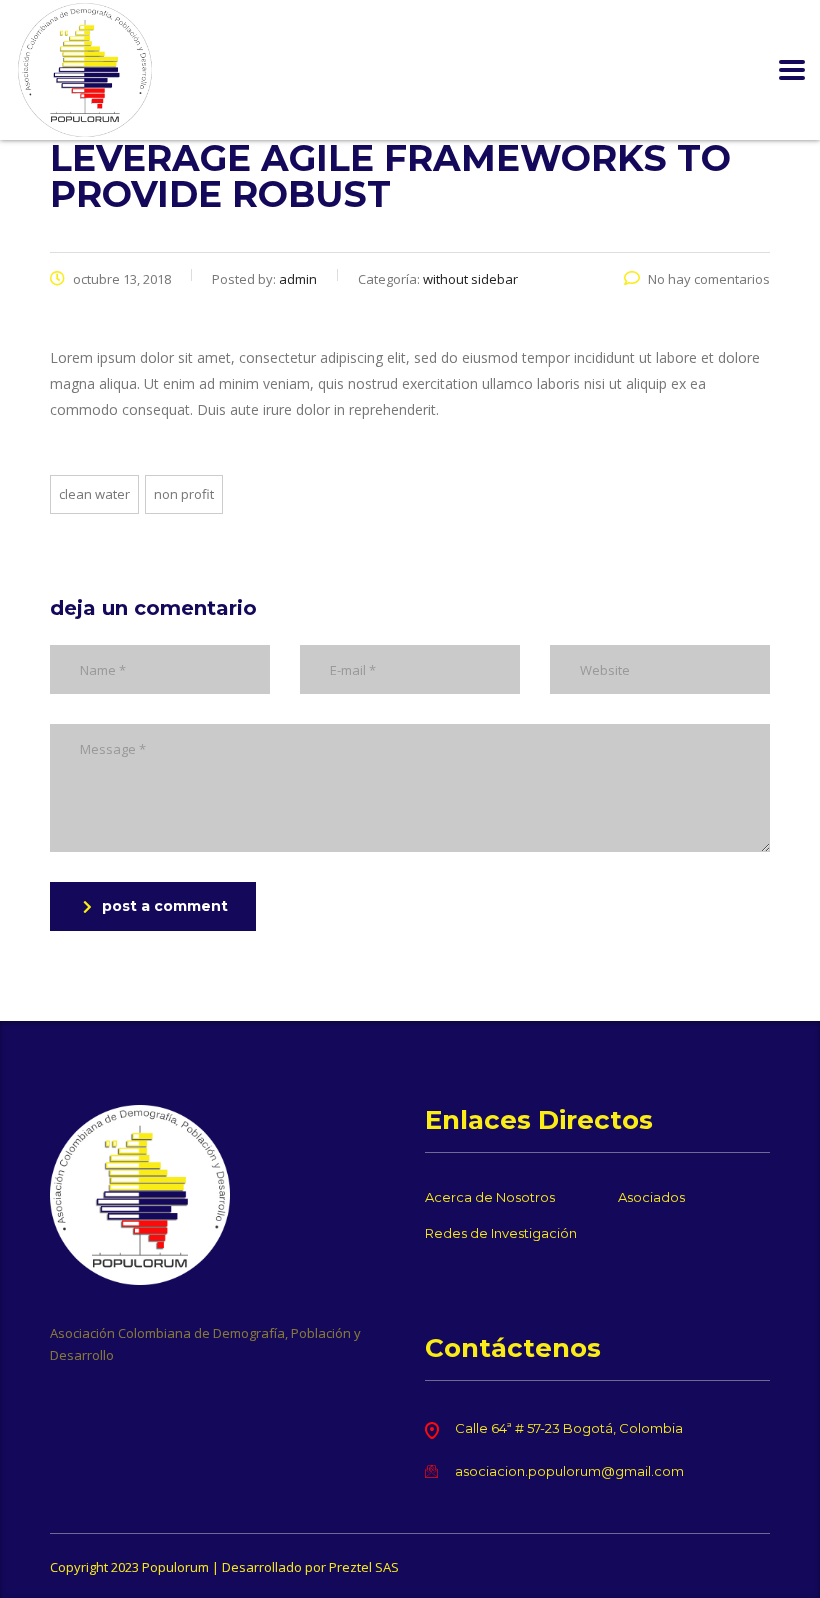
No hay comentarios (709, 279)
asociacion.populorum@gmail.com (569, 1471)
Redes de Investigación (501, 1233)
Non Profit (184, 494)
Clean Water (94, 494)
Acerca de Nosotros (490, 1197)
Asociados (651, 1197)
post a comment (165, 906)
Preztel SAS (364, 1567)
